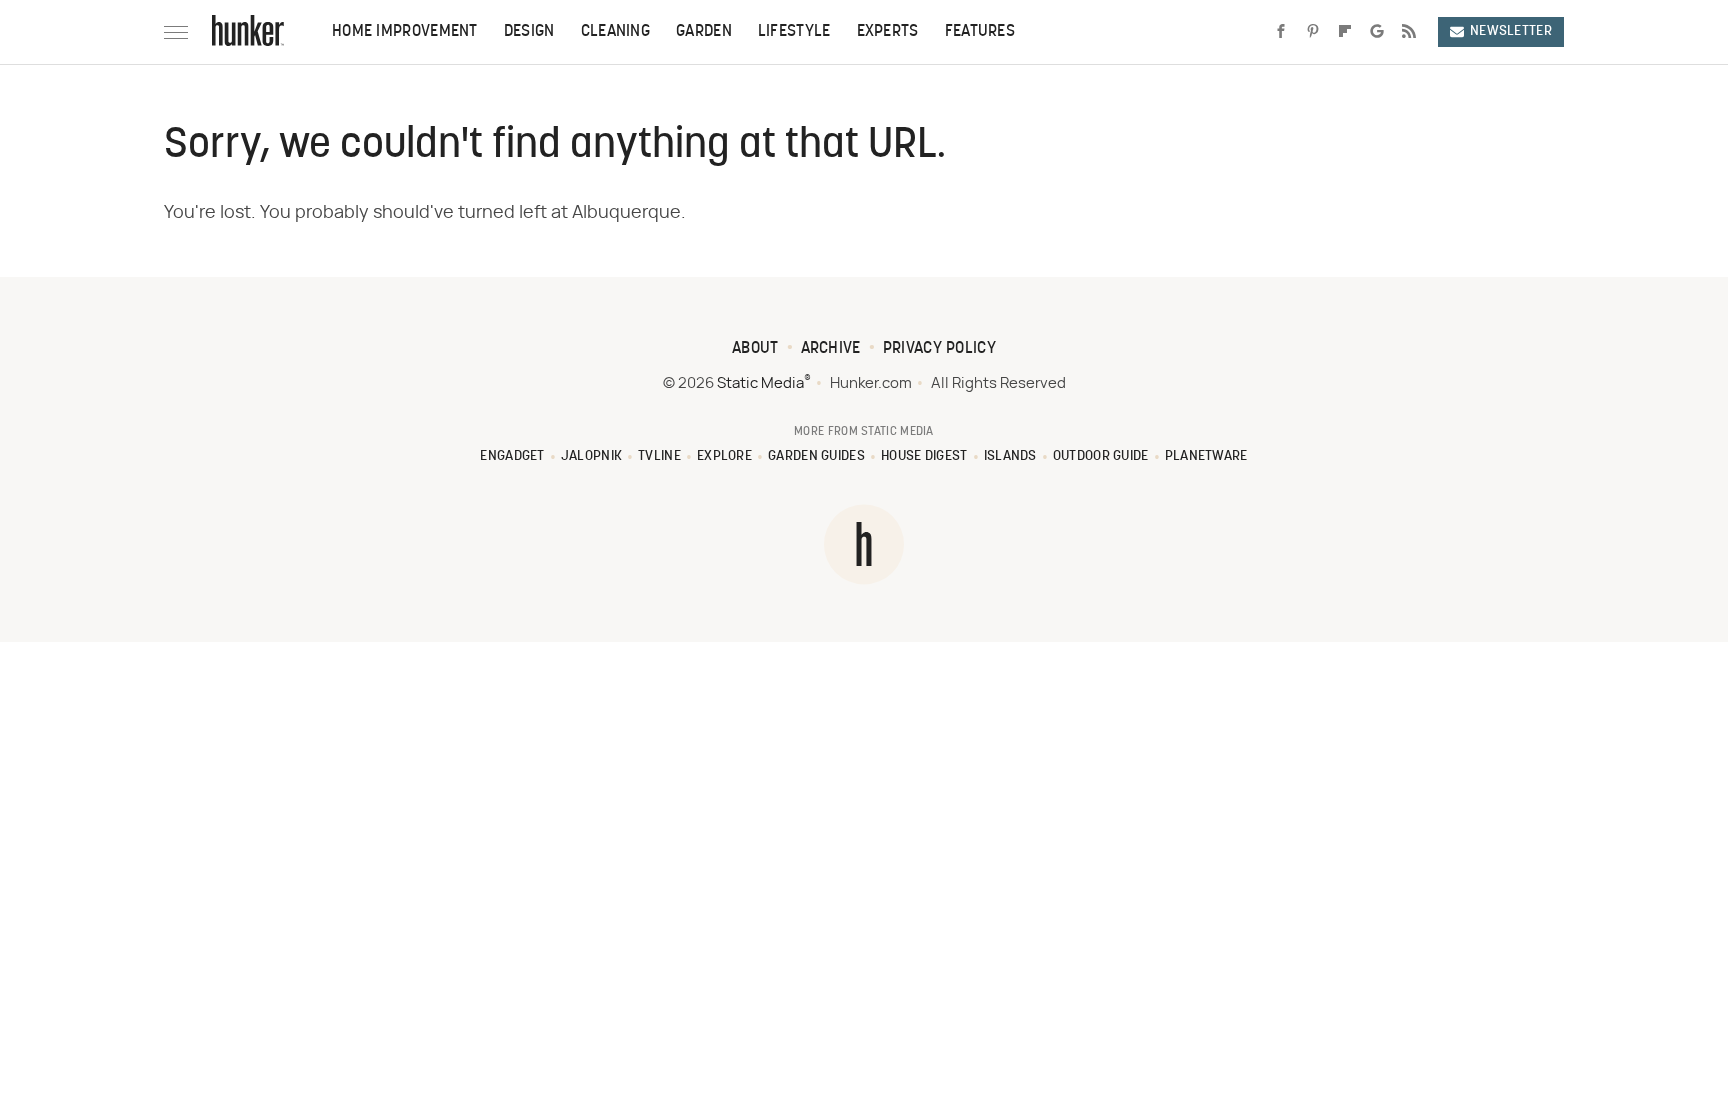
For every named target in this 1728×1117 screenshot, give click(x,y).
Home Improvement (405, 32)
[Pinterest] (1313, 32)
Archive (831, 349)
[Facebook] (1281, 32)
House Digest (924, 456)
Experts (888, 32)
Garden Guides (816, 456)
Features (980, 32)
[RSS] (1409, 32)
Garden (704, 32)
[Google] (1377, 32)
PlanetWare (1206, 456)
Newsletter (1511, 31)
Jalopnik (591, 456)
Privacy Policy (939, 349)
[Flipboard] (1345, 32)
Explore (724, 456)
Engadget (512, 456)
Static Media (760, 383)
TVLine (659, 456)
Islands (1010, 456)
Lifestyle (794, 32)
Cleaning (615, 32)
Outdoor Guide (1101, 456)
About (755, 349)
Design (529, 32)
